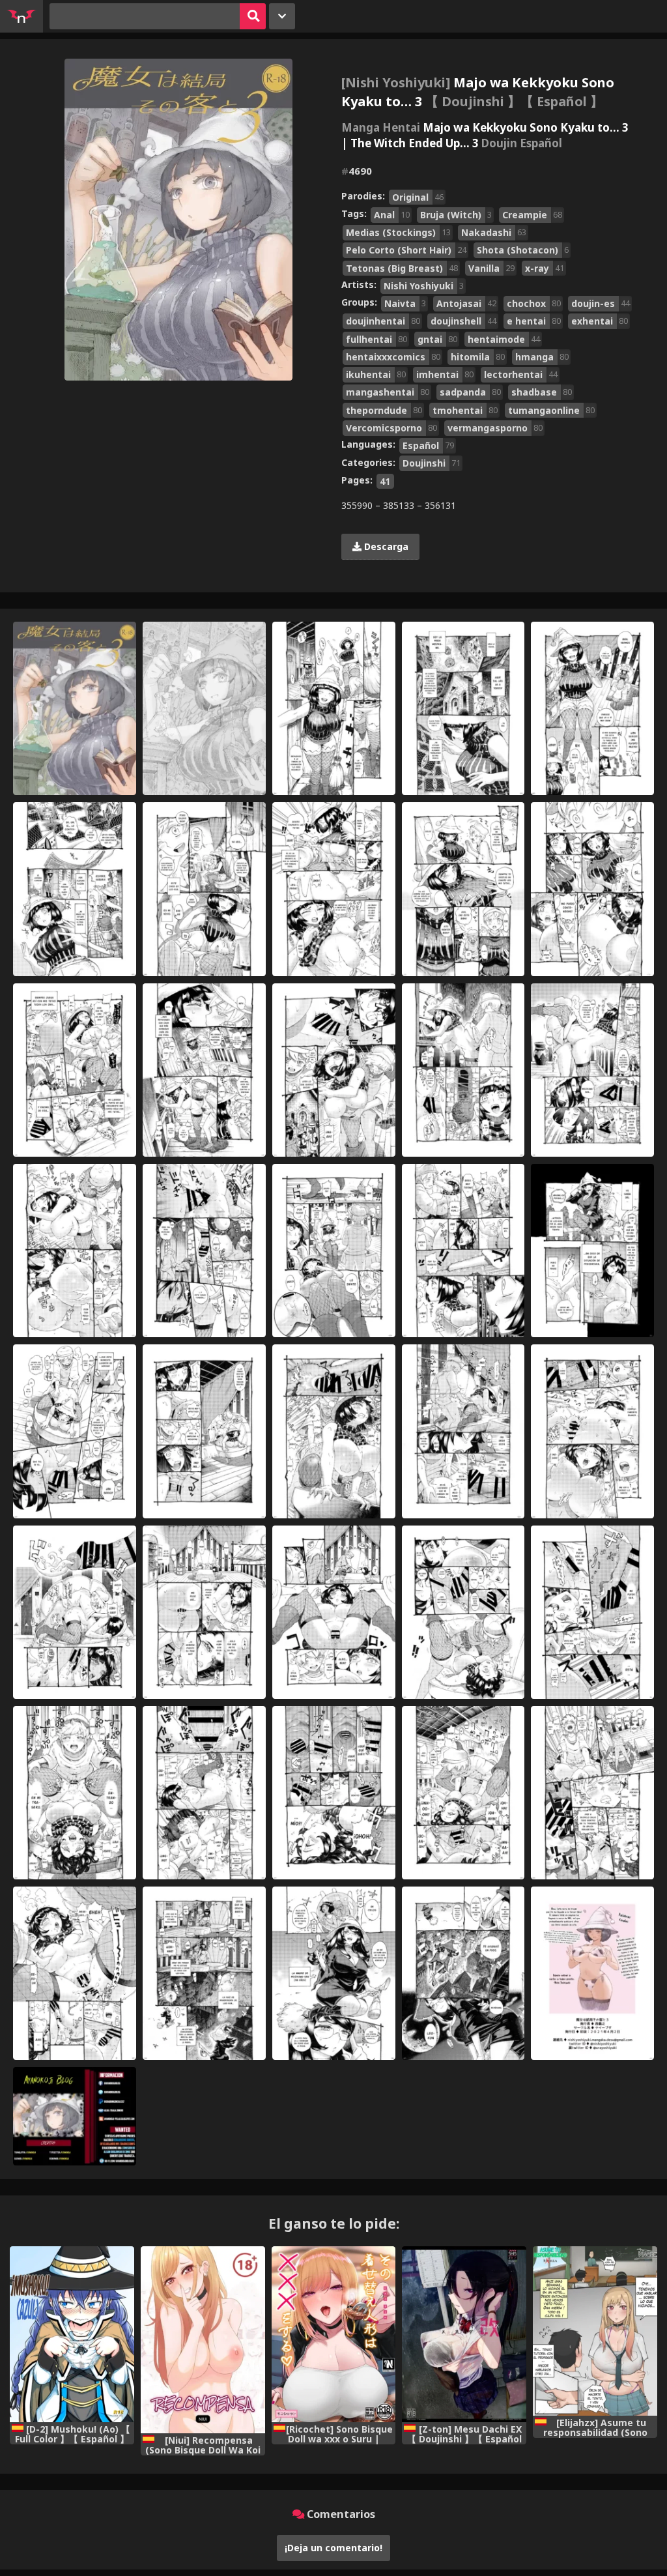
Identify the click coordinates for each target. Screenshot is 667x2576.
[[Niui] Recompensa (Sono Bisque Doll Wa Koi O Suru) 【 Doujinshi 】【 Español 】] (203, 2340)
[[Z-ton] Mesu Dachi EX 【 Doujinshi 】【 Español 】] (464, 2334)
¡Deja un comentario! (333, 2548)
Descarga (385, 546)
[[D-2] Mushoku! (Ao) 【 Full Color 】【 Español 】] (72, 2334)
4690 (357, 171)
